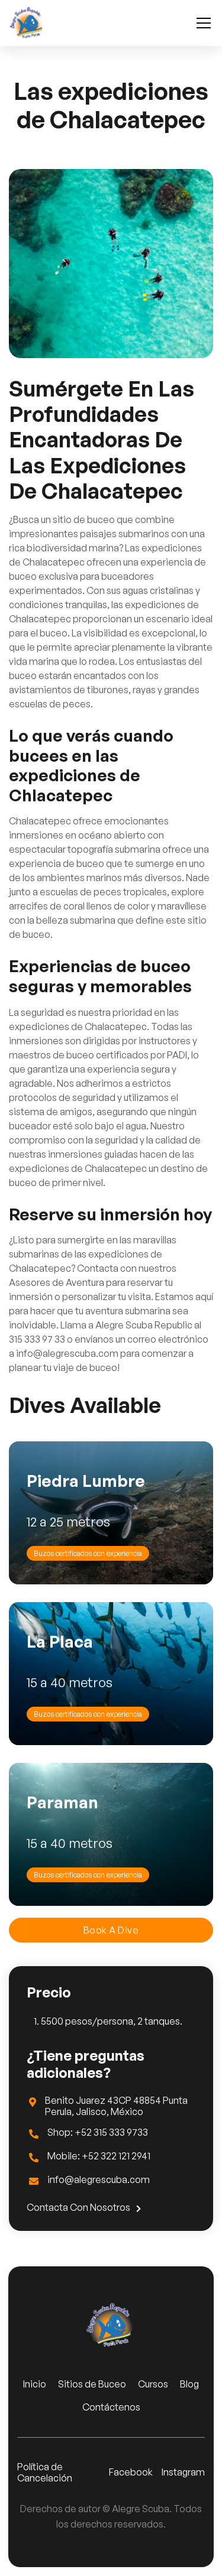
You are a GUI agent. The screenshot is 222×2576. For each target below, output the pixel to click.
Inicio (35, 2384)
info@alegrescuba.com (99, 2180)
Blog (189, 2384)
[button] (201, 23)
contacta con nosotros (84, 2208)
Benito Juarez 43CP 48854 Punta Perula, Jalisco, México (116, 2106)
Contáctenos (111, 2407)
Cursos (153, 2384)
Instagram (183, 2472)
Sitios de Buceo (92, 2384)
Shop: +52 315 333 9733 (98, 2132)
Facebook (131, 2472)
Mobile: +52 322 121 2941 (99, 2156)
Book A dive (111, 1930)
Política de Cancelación (45, 2473)
